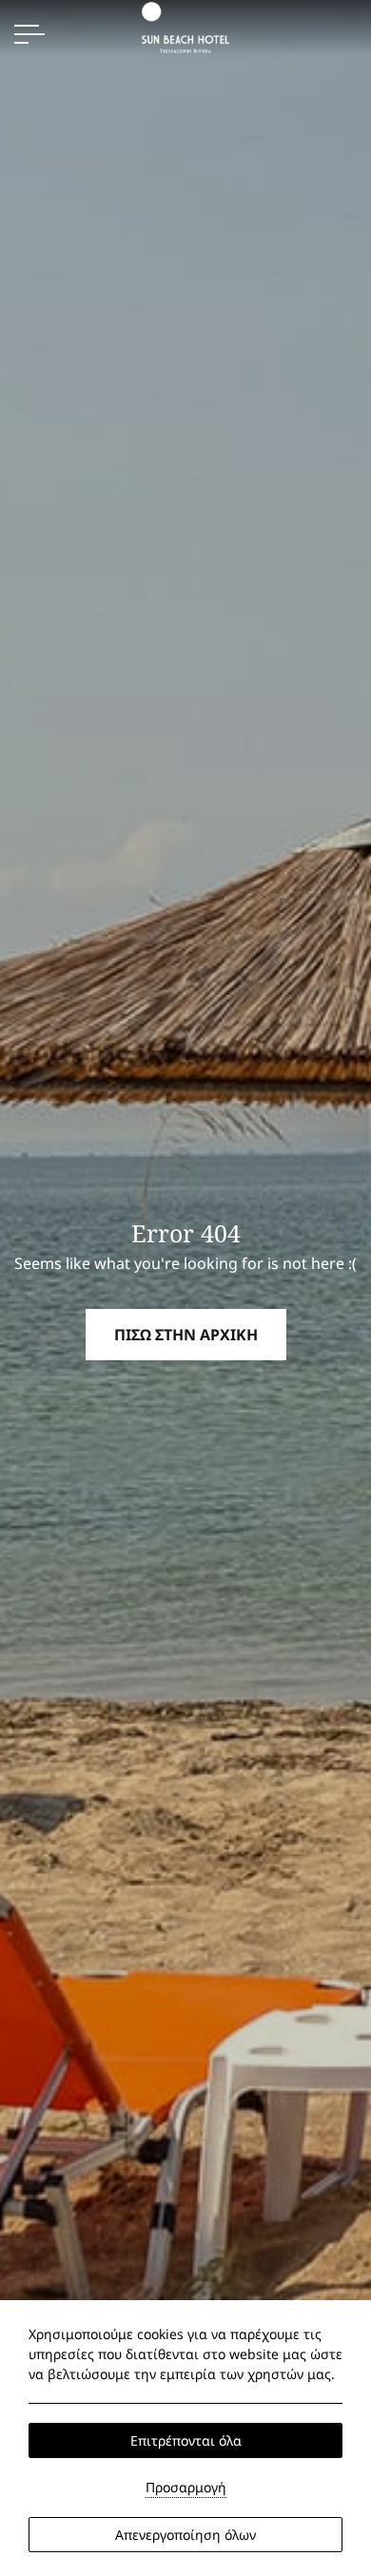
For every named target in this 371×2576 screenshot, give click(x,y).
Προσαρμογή (186, 2487)
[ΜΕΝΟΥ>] (29, 34)
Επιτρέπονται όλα (186, 2440)
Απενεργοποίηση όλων (185, 2535)
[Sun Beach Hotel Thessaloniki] (185, 26)
